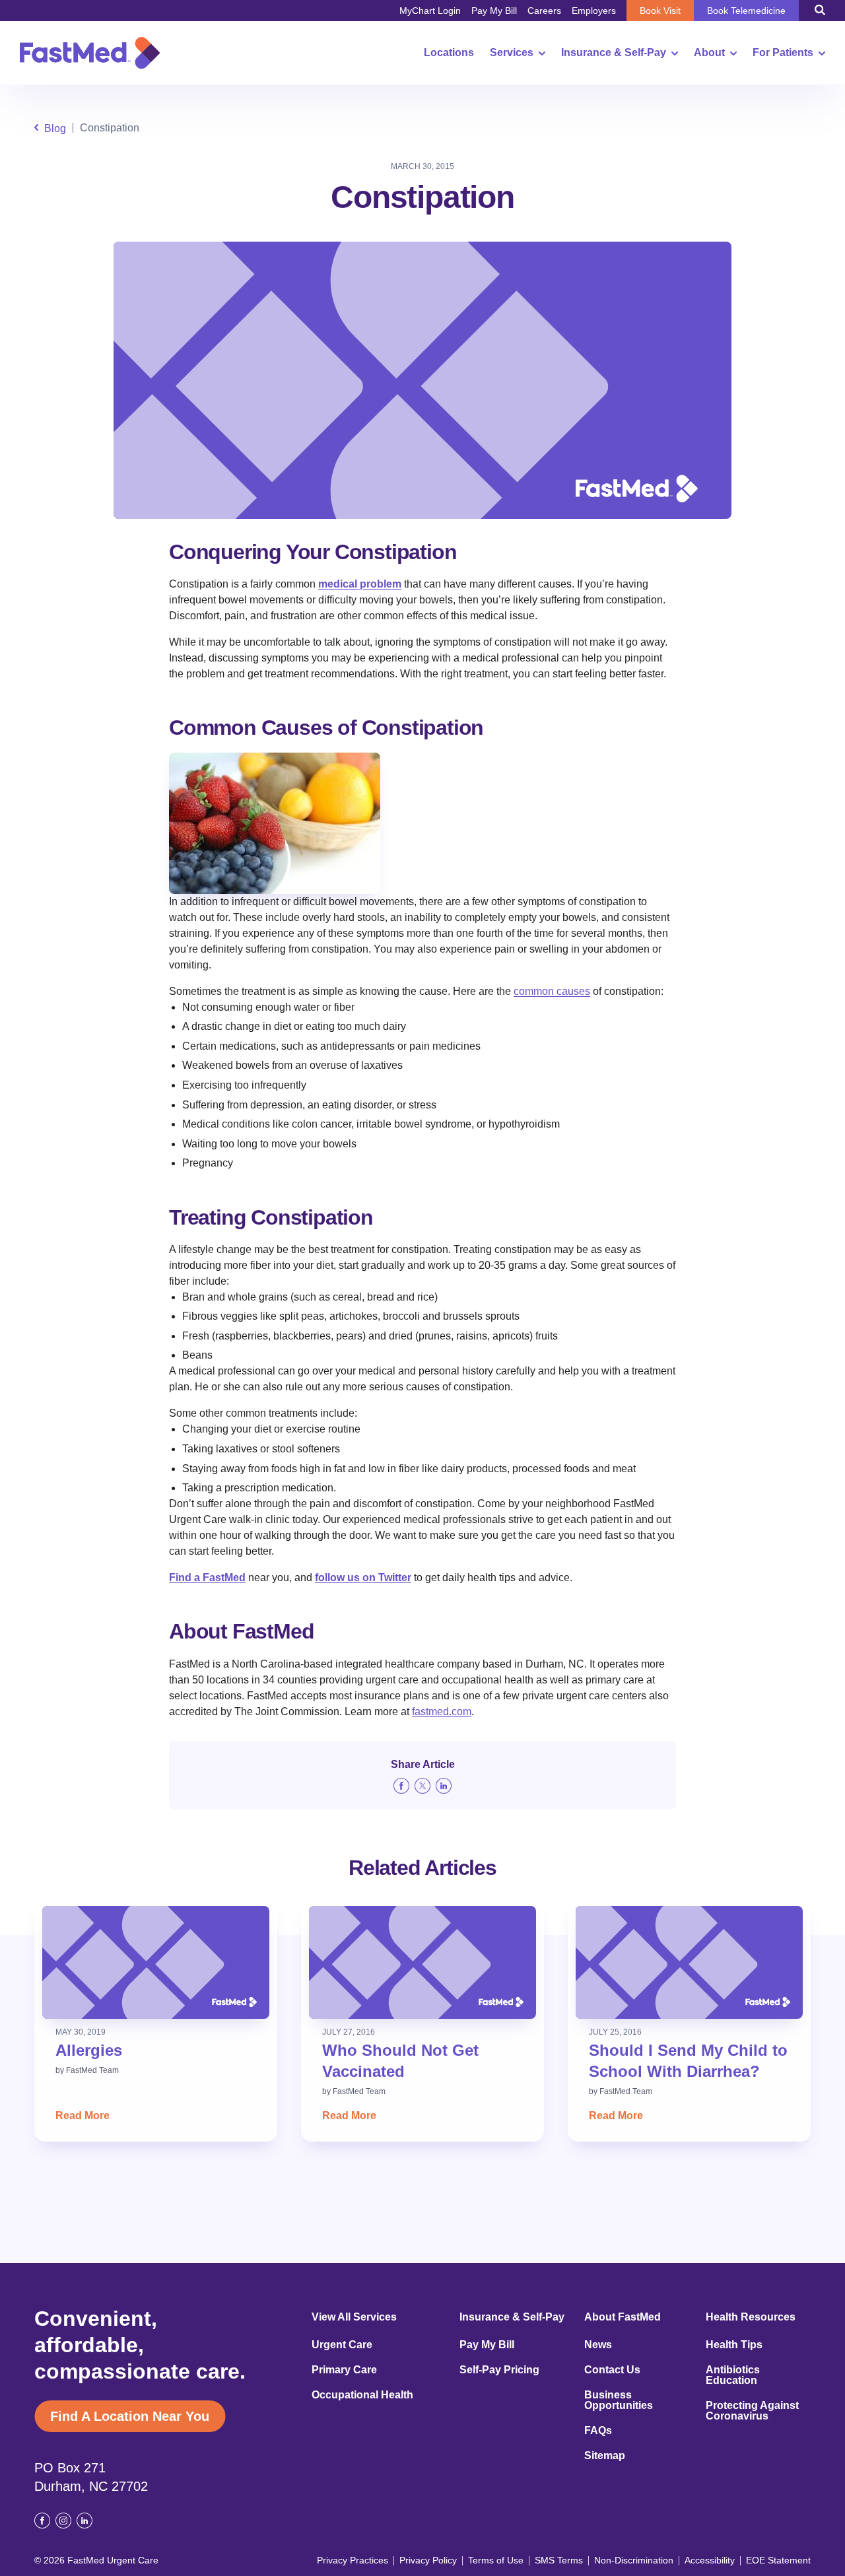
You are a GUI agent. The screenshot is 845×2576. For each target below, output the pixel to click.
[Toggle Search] (820, 10)
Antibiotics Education (733, 2375)
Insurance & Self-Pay (614, 53)
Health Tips (734, 2345)
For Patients (783, 53)
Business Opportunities (619, 2400)
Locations (449, 53)
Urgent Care (342, 2345)
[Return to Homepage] (90, 53)
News (598, 2345)
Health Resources (751, 2317)
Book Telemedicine (746, 11)
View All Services (354, 2317)
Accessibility (710, 2560)
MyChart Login (430, 11)
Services (512, 53)
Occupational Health (362, 2395)
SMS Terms (559, 2560)
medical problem (360, 584)
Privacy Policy (428, 2560)
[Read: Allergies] (156, 1962)
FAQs (598, 2431)
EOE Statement (778, 2560)
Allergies (89, 2050)
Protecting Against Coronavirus (752, 2411)
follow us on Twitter (363, 1577)
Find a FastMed (207, 1577)
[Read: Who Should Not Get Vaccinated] (422, 1962)
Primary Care (344, 2370)
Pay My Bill (494, 11)
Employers (594, 11)
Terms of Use (496, 2560)
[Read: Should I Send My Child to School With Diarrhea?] (689, 1962)
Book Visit (660, 11)
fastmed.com (442, 1712)
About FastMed (623, 2317)
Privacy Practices (353, 2560)
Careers (544, 11)
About (709, 53)
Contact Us (612, 2370)
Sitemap (605, 2456)
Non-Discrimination (634, 2560)
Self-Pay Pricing (499, 2370)
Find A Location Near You (130, 2416)
